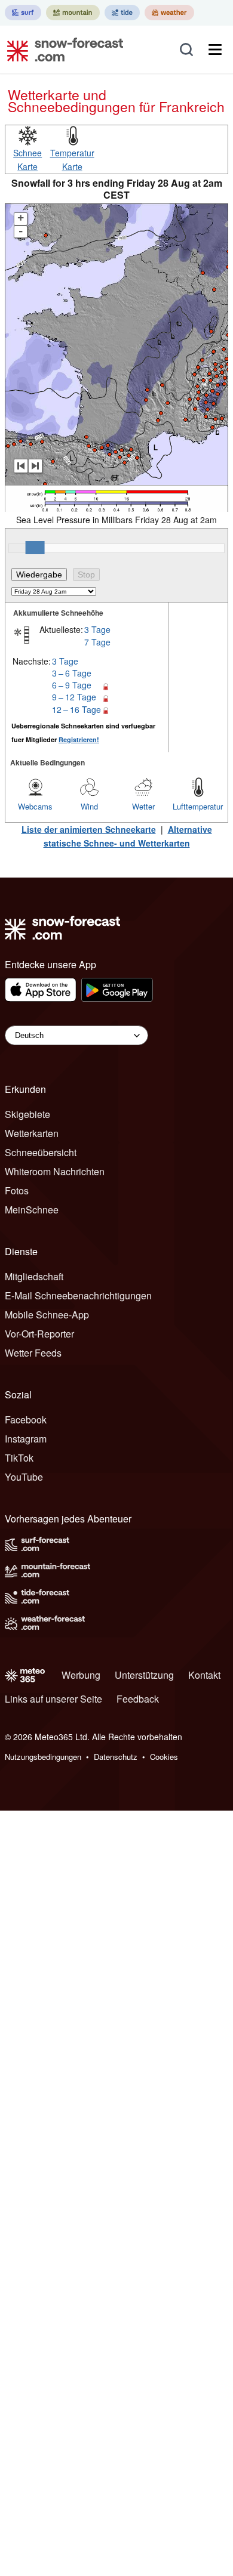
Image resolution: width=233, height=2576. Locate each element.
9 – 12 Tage (74, 697)
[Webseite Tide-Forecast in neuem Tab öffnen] (122, 13)
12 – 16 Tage (76, 709)
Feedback (138, 1699)
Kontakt (204, 1675)
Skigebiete (27, 1114)
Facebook (26, 1420)
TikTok (19, 1458)
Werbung (81, 1675)
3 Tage (97, 629)
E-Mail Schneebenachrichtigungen (78, 1295)
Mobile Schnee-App (47, 1315)
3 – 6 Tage (72, 673)
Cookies (164, 1757)
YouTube (24, 1477)
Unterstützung (144, 1675)
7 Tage (97, 642)
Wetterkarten (32, 1133)
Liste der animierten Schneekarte (89, 829)
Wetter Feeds (33, 1353)
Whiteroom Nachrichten (55, 1171)
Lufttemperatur (198, 806)
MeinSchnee (32, 1210)
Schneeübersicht (41, 1152)
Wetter (143, 806)
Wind (89, 806)
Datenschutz (116, 1757)
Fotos (17, 1190)
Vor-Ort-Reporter (39, 1334)
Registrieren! (79, 739)
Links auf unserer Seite (53, 1699)
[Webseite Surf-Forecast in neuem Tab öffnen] (23, 13)
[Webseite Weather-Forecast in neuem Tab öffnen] (169, 13)
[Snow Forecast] (62, 50)
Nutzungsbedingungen (43, 1757)
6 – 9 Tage (72, 685)
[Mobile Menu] (215, 50)
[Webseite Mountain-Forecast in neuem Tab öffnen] (73, 13)
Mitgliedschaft (34, 1276)
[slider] (35, 548)
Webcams (35, 806)
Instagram (26, 1439)
